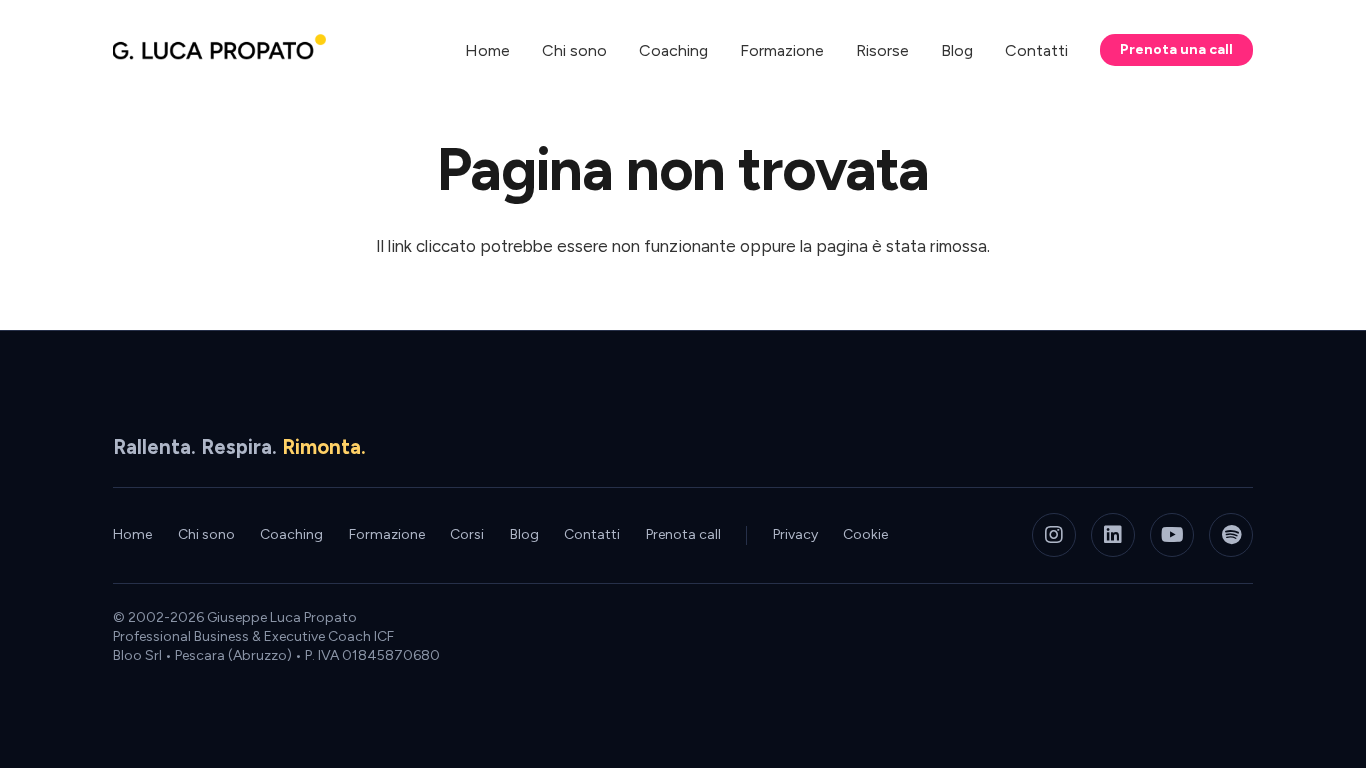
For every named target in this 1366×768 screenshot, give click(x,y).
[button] (923, 49)
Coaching (291, 534)
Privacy (795, 534)
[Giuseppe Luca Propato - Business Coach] (219, 50)
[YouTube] (1172, 535)
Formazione (387, 534)
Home (132, 534)
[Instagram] (1054, 535)
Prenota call (683, 534)
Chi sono (206, 534)
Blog (524, 534)
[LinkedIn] (1113, 535)
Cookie (865, 534)
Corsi (467, 534)
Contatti (592, 534)
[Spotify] (1231, 535)
